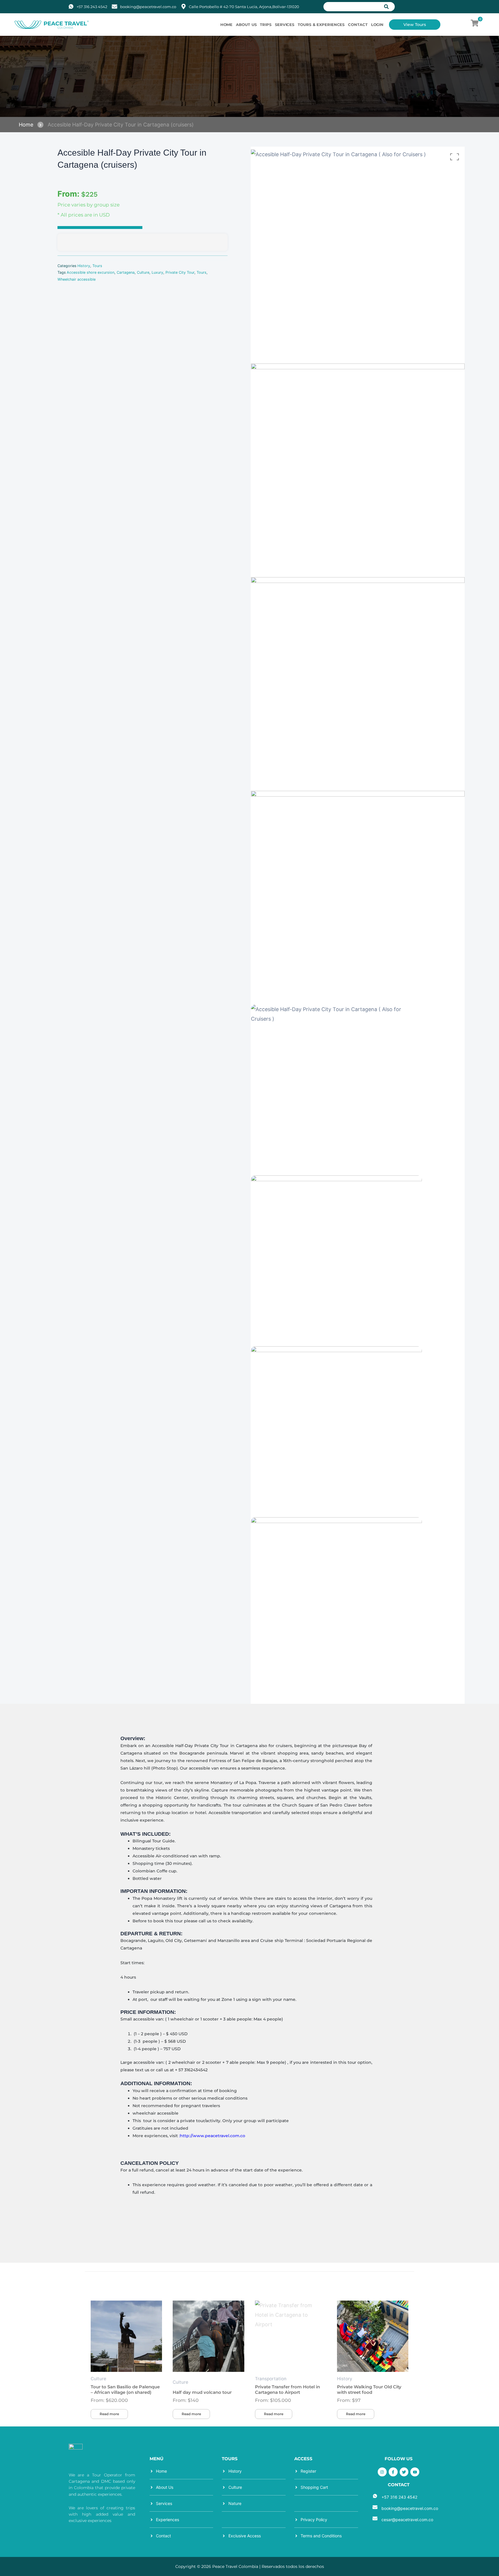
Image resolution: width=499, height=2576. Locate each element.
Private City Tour (180, 272)
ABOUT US (246, 25)
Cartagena (126, 272)
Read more (109, 2414)
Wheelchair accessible (77, 279)
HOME (227, 25)
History (84, 266)
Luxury (157, 272)
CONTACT (358, 25)
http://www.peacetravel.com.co (213, 2136)
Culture (143, 272)
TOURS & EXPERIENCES (321, 25)
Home (26, 125)
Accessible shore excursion (91, 272)
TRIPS (266, 25)
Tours (97, 266)
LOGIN (377, 25)
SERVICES (285, 25)
